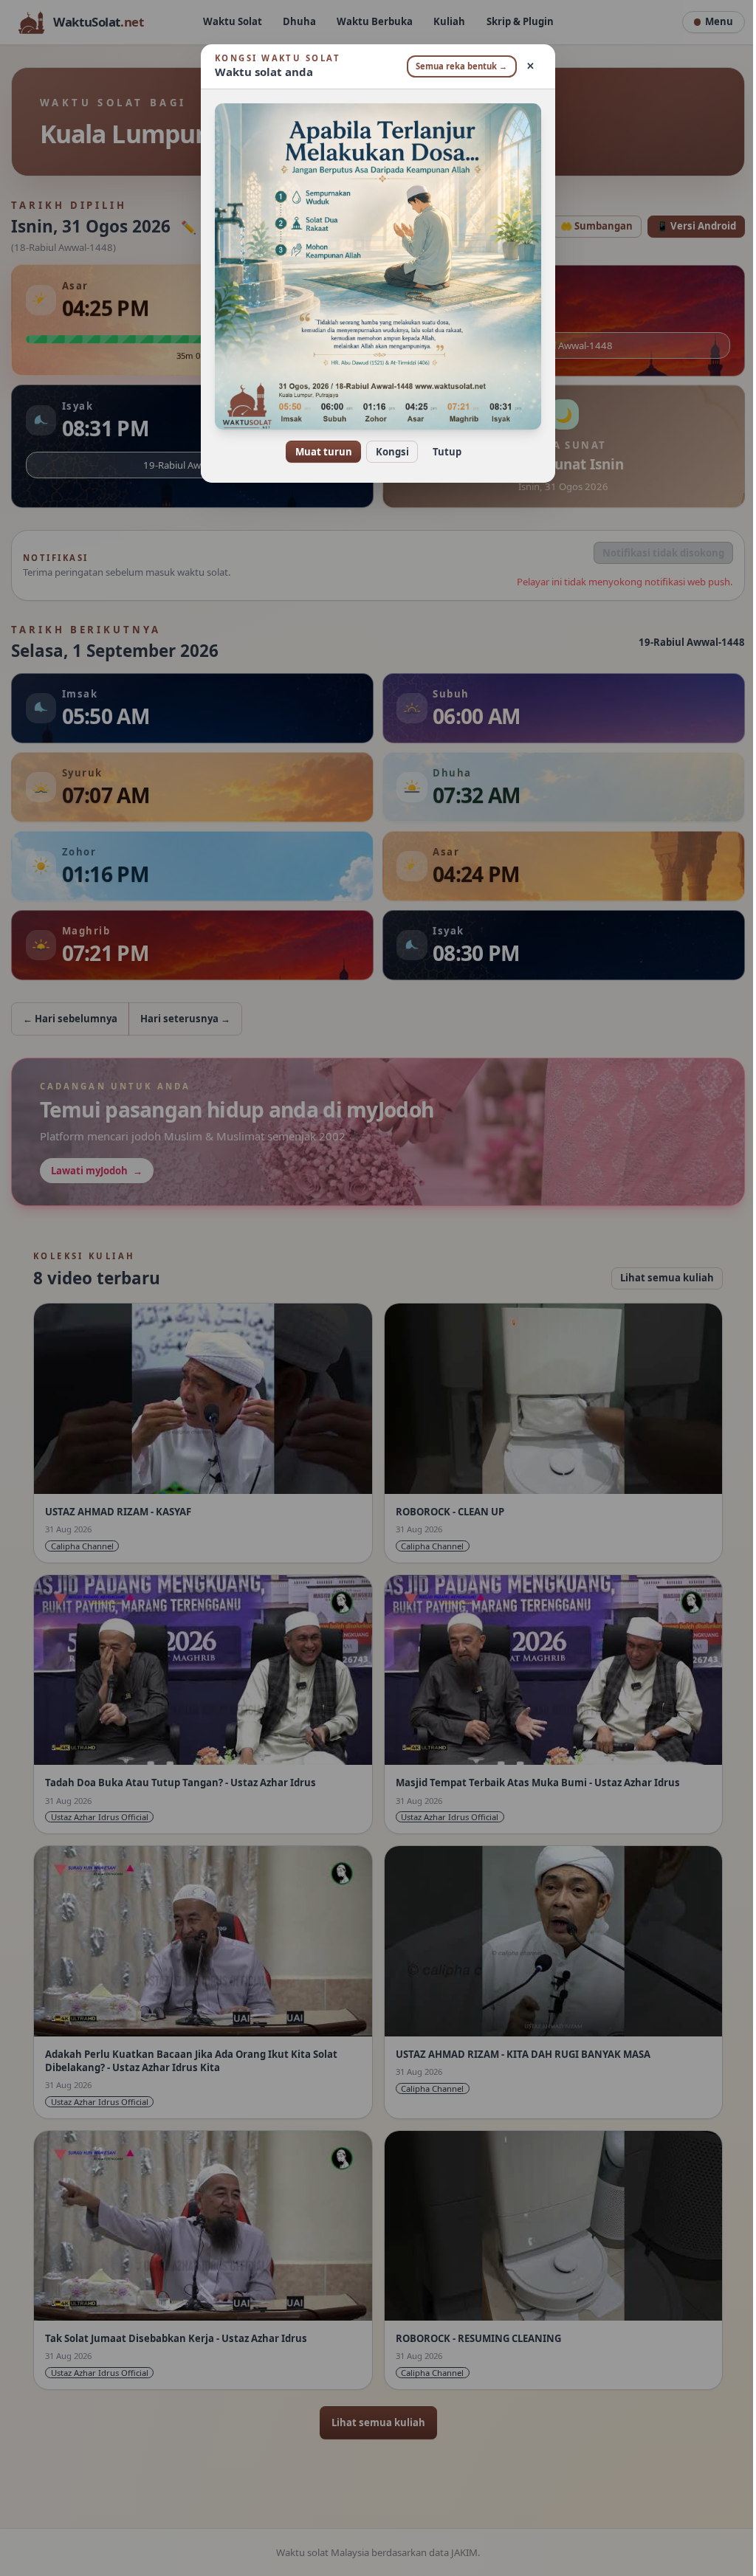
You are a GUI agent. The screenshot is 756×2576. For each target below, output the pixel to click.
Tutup (441, 452)
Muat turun (318, 452)
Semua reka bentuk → (456, 66)
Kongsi (386, 452)
